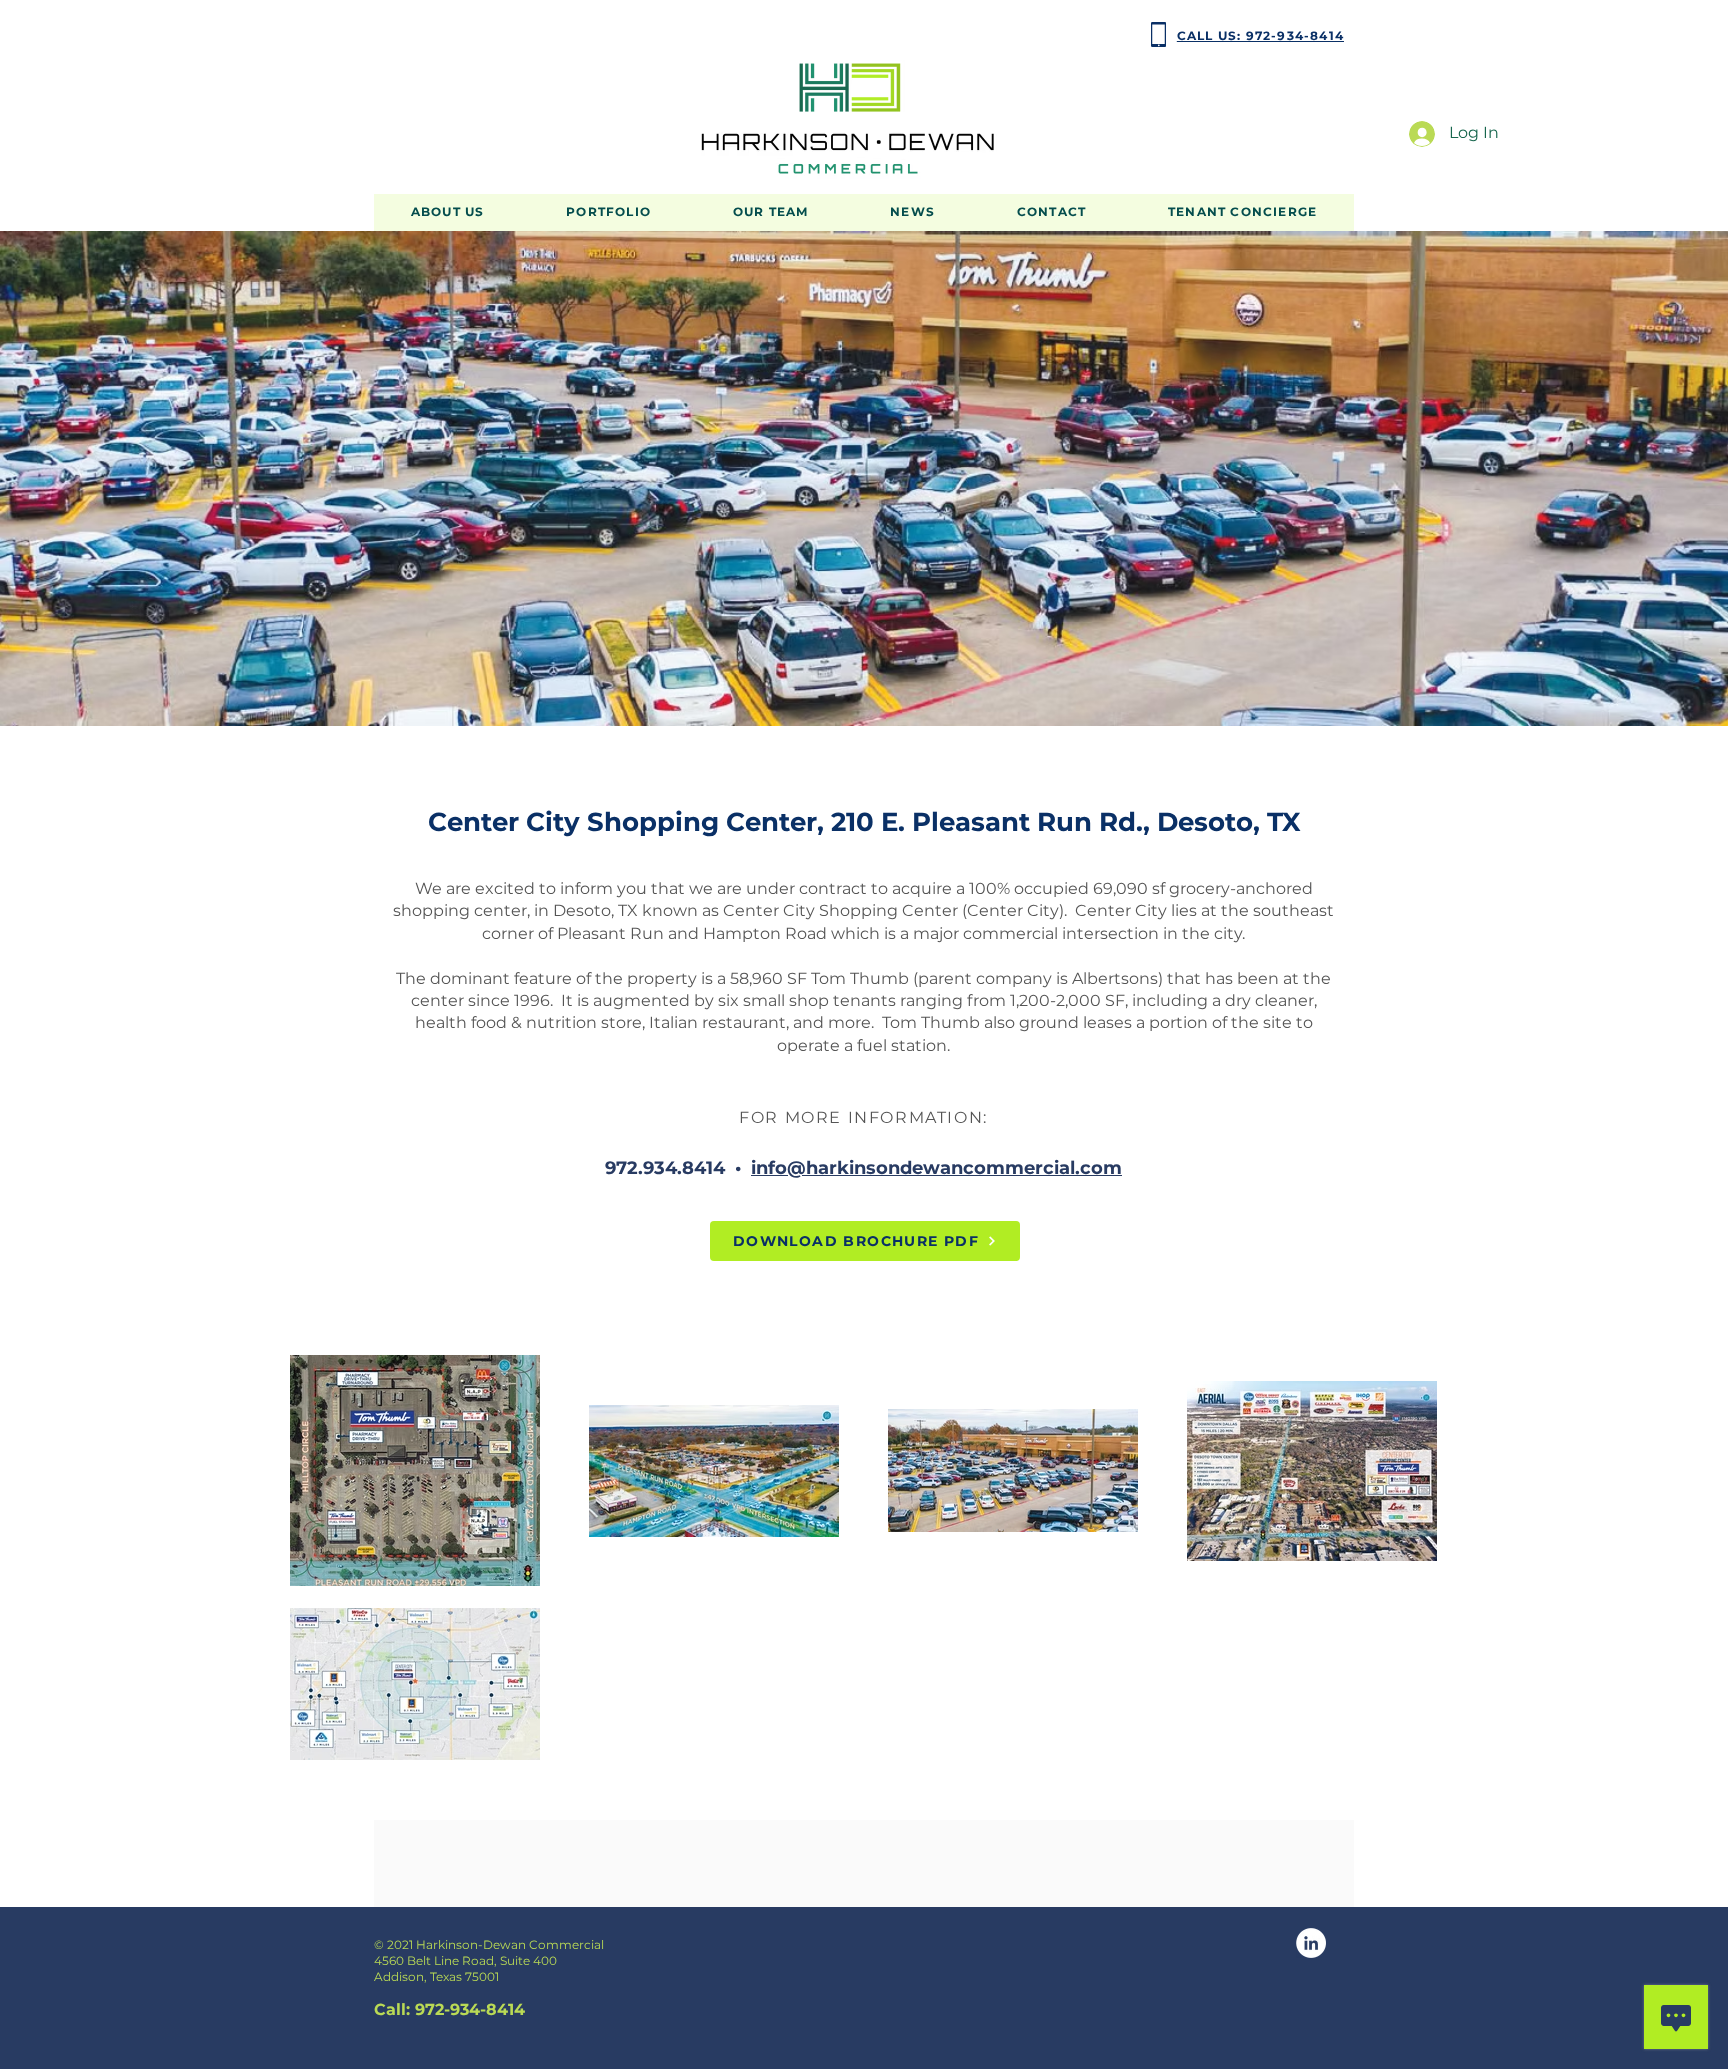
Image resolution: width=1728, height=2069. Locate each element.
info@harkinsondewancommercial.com (936, 1168)
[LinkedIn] (1311, 1943)
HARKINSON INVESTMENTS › (458, 34)
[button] (608, 212)
